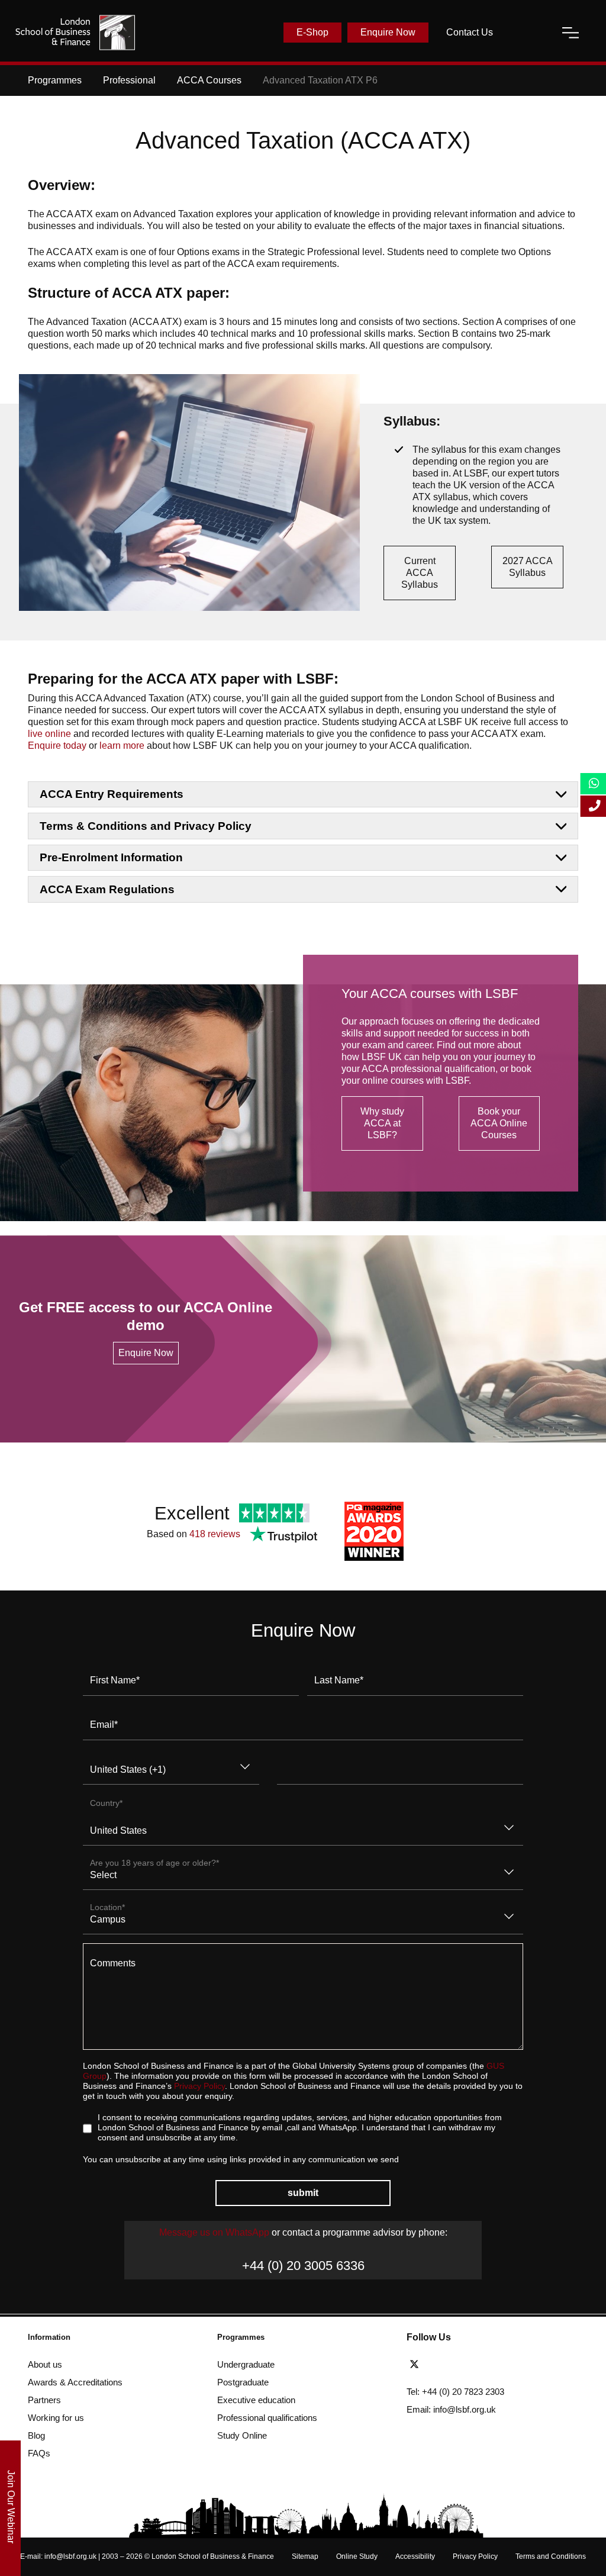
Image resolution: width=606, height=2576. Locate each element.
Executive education (256, 2400)
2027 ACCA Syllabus (528, 567)
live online (49, 734)
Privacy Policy (199, 2086)
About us (45, 2364)
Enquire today (57, 746)
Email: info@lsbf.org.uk (451, 2409)
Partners (44, 2400)
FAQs (39, 2453)
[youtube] (481, 2365)
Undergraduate (246, 2364)
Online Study (357, 2556)
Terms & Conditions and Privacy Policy (146, 826)
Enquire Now (388, 32)
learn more (122, 746)
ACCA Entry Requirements (112, 794)
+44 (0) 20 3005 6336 (303, 2266)
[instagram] (499, 2365)
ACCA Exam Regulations (107, 889)
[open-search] (527, 33)
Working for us (56, 2418)
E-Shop (312, 32)
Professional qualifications (267, 2418)
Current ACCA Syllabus (420, 573)
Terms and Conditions (551, 2556)
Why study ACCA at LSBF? (382, 1123)
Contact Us (470, 32)
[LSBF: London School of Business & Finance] (75, 33)
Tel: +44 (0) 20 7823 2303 (455, 2392)
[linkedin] (460, 2365)
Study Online (242, 2435)
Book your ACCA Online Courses (499, 1123)
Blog (36, 2435)
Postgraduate (243, 2382)
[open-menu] (570, 33)
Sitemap (305, 2556)
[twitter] (417, 2365)
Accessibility (415, 2556)
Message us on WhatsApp (214, 2232)
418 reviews (215, 1534)
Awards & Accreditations (75, 2382)
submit (303, 2193)
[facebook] (439, 2365)
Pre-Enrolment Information (111, 857)
